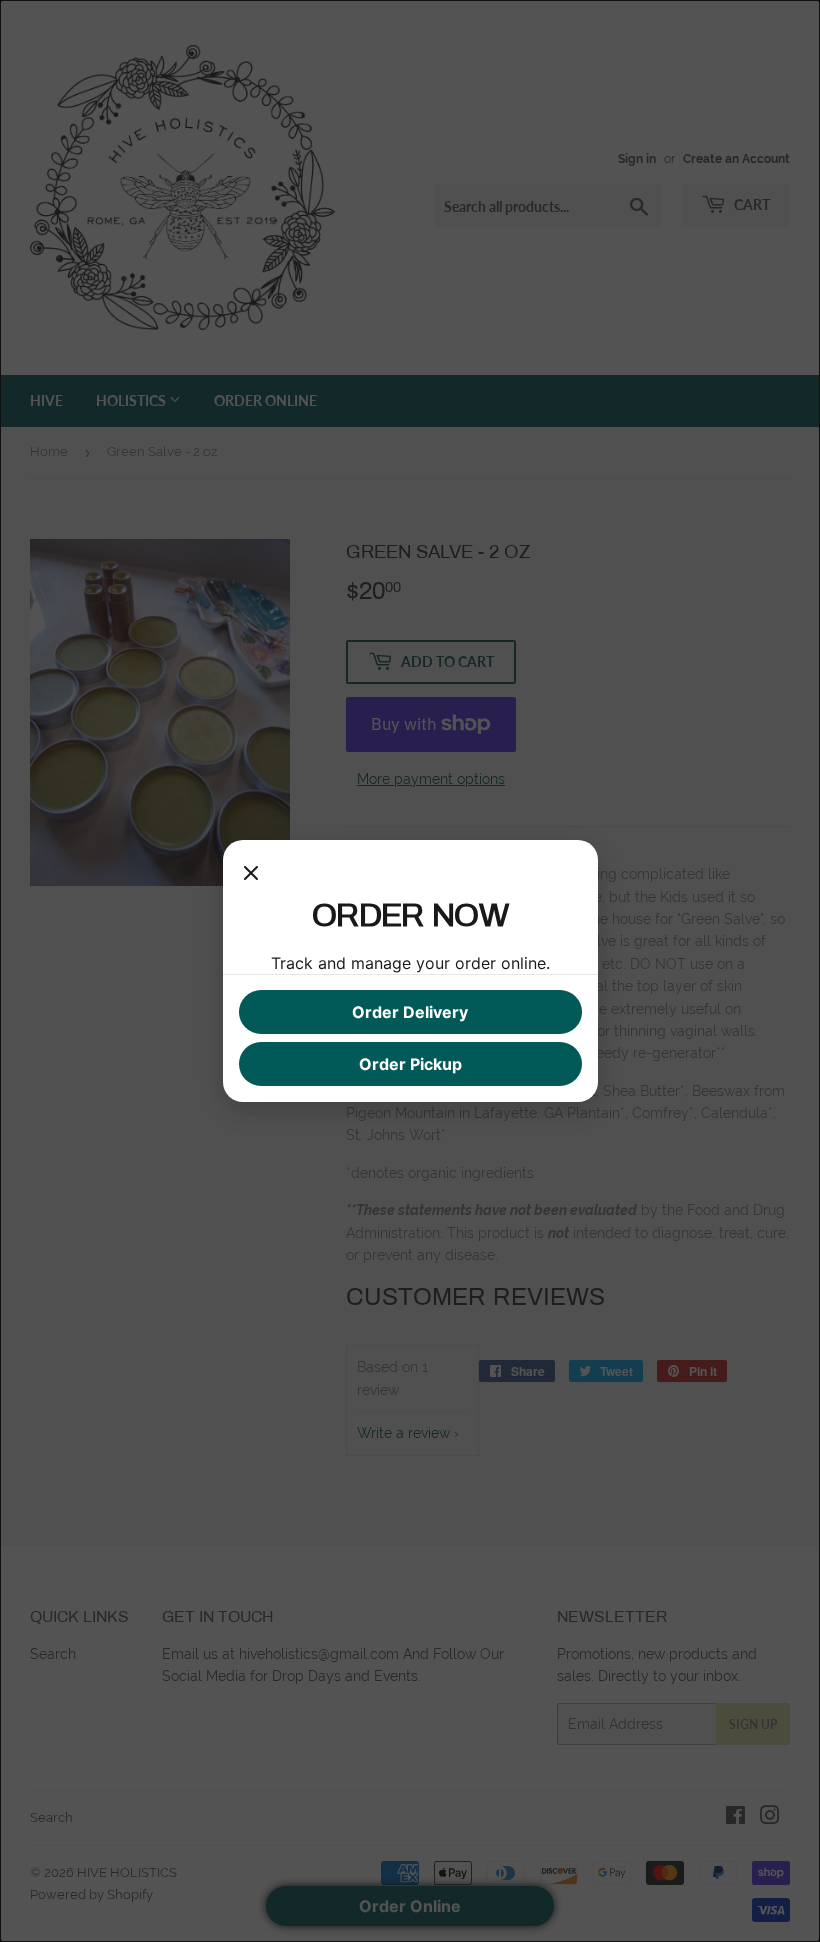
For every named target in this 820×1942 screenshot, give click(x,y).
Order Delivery (410, 1012)
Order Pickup (410, 1064)
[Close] (251, 876)
